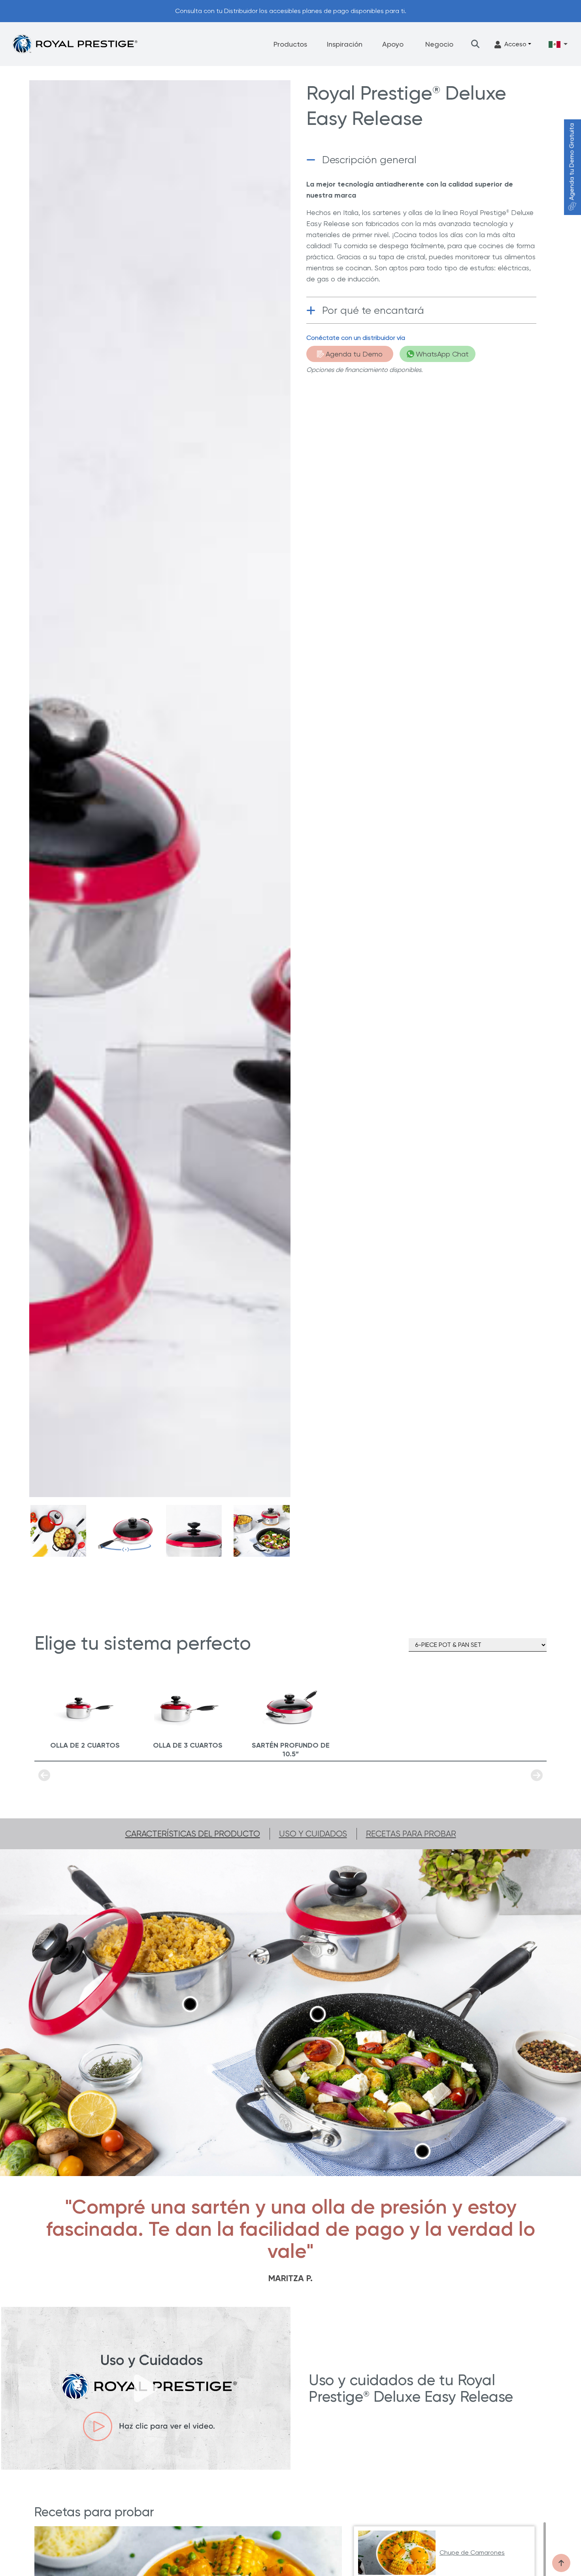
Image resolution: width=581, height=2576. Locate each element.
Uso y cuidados (313, 1834)
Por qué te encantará (373, 310)
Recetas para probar (411, 1834)
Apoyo (393, 44)
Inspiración (345, 44)
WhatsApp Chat (442, 354)
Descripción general (369, 160)
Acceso (515, 44)
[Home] (75, 44)
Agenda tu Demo (354, 354)
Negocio (439, 44)
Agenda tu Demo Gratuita (572, 162)
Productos (290, 44)
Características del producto (193, 1834)
